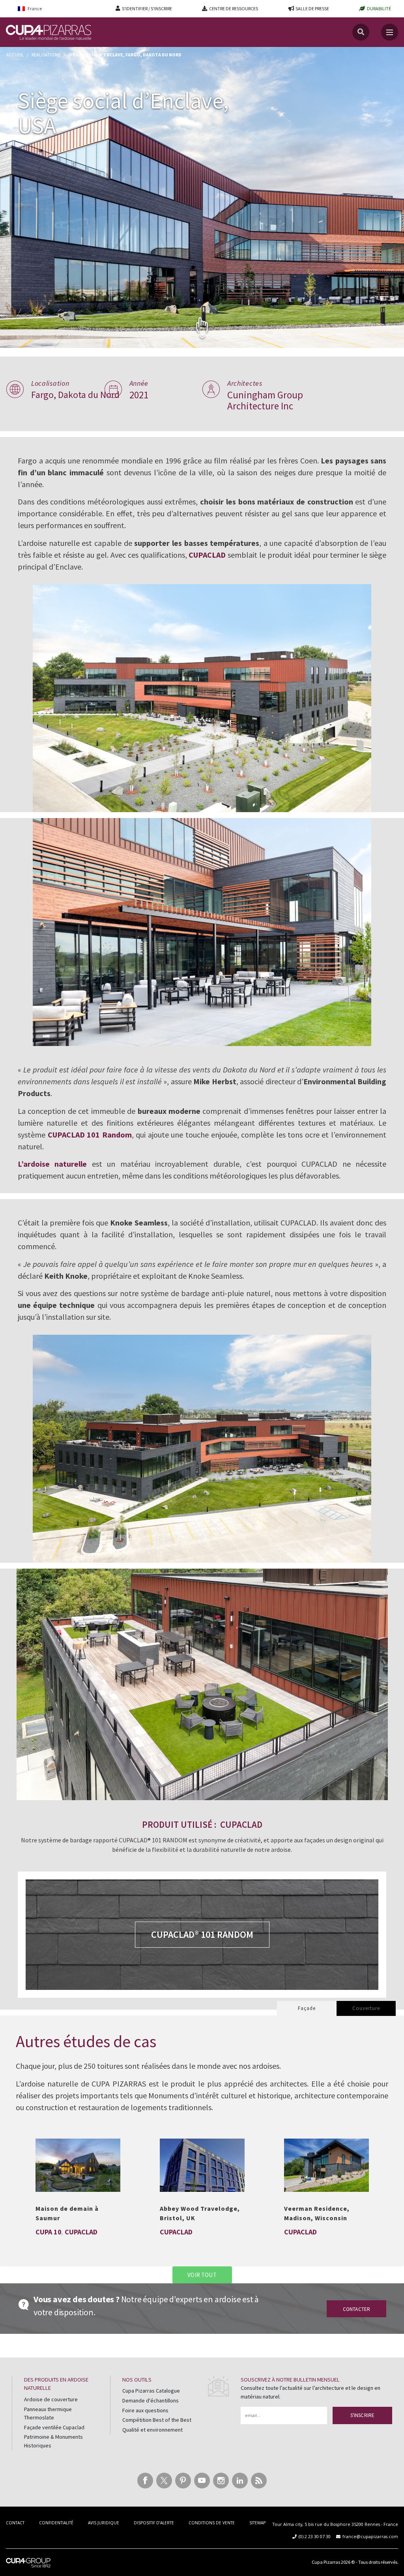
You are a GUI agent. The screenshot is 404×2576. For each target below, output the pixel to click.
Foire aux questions (145, 2410)
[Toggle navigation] (390, 32)
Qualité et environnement (152, 2430)
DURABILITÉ (379, 8)
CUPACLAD (207, 555)
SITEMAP (257, 2523)
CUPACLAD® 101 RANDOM (202, 1934)
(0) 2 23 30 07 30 (315, 2536)
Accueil (15, 55)
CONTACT (15, 2523)
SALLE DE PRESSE (312, 8)
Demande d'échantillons (151, 2400)
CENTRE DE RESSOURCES (234, 8)
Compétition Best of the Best (157, 2420)
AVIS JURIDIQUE (104, 2523)
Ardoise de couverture (51, 2399)
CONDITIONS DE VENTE (212, 2523)
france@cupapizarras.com (370, 2536)
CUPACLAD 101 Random (90, 1135)
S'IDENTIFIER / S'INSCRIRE (147, 8)
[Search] (361, 32)
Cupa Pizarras (326, 2562)
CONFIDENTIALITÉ (56, 2523)
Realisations (46, 55)
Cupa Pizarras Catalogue (151, 2391)
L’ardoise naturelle (52, 1164)
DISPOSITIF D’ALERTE (154, 2523)
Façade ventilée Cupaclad (54, 2427)
